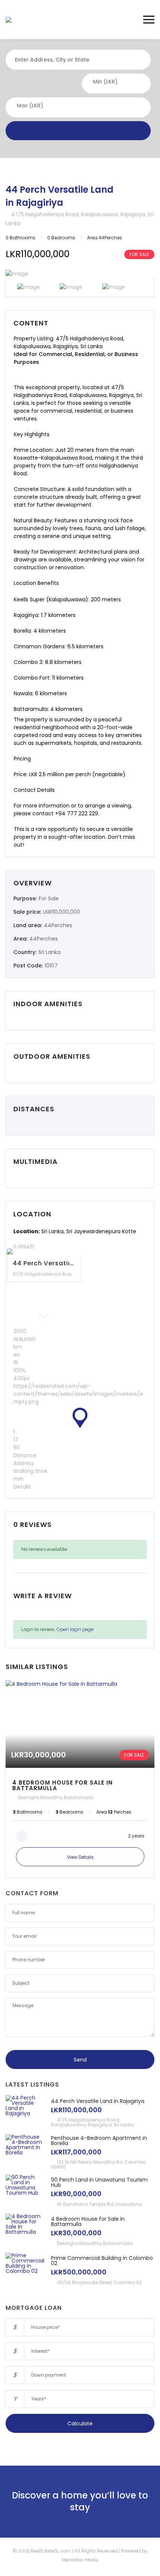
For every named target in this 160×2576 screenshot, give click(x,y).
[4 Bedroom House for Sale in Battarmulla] (80, 1779)
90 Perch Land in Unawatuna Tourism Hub (99, 2182)
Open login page (75, 1629)
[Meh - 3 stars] (30, 1612)
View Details (80, 1857)
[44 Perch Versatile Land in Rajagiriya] (26, 2112)
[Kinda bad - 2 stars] (23, 1612)
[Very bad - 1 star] (17, 1612)
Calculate (80, 2424)
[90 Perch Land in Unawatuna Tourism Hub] (26, 2191)
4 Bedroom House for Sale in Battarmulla (88, 2221)
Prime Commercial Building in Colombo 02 (102, 2261)
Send (80, 2060)
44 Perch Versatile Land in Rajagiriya (60, 196)
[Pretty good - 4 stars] (37, 1612)
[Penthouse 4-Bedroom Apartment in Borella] (26, 2151)
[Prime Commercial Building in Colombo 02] (26, 2269)
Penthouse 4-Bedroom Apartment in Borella (99, 2141)
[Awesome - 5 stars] (44, 1612)
